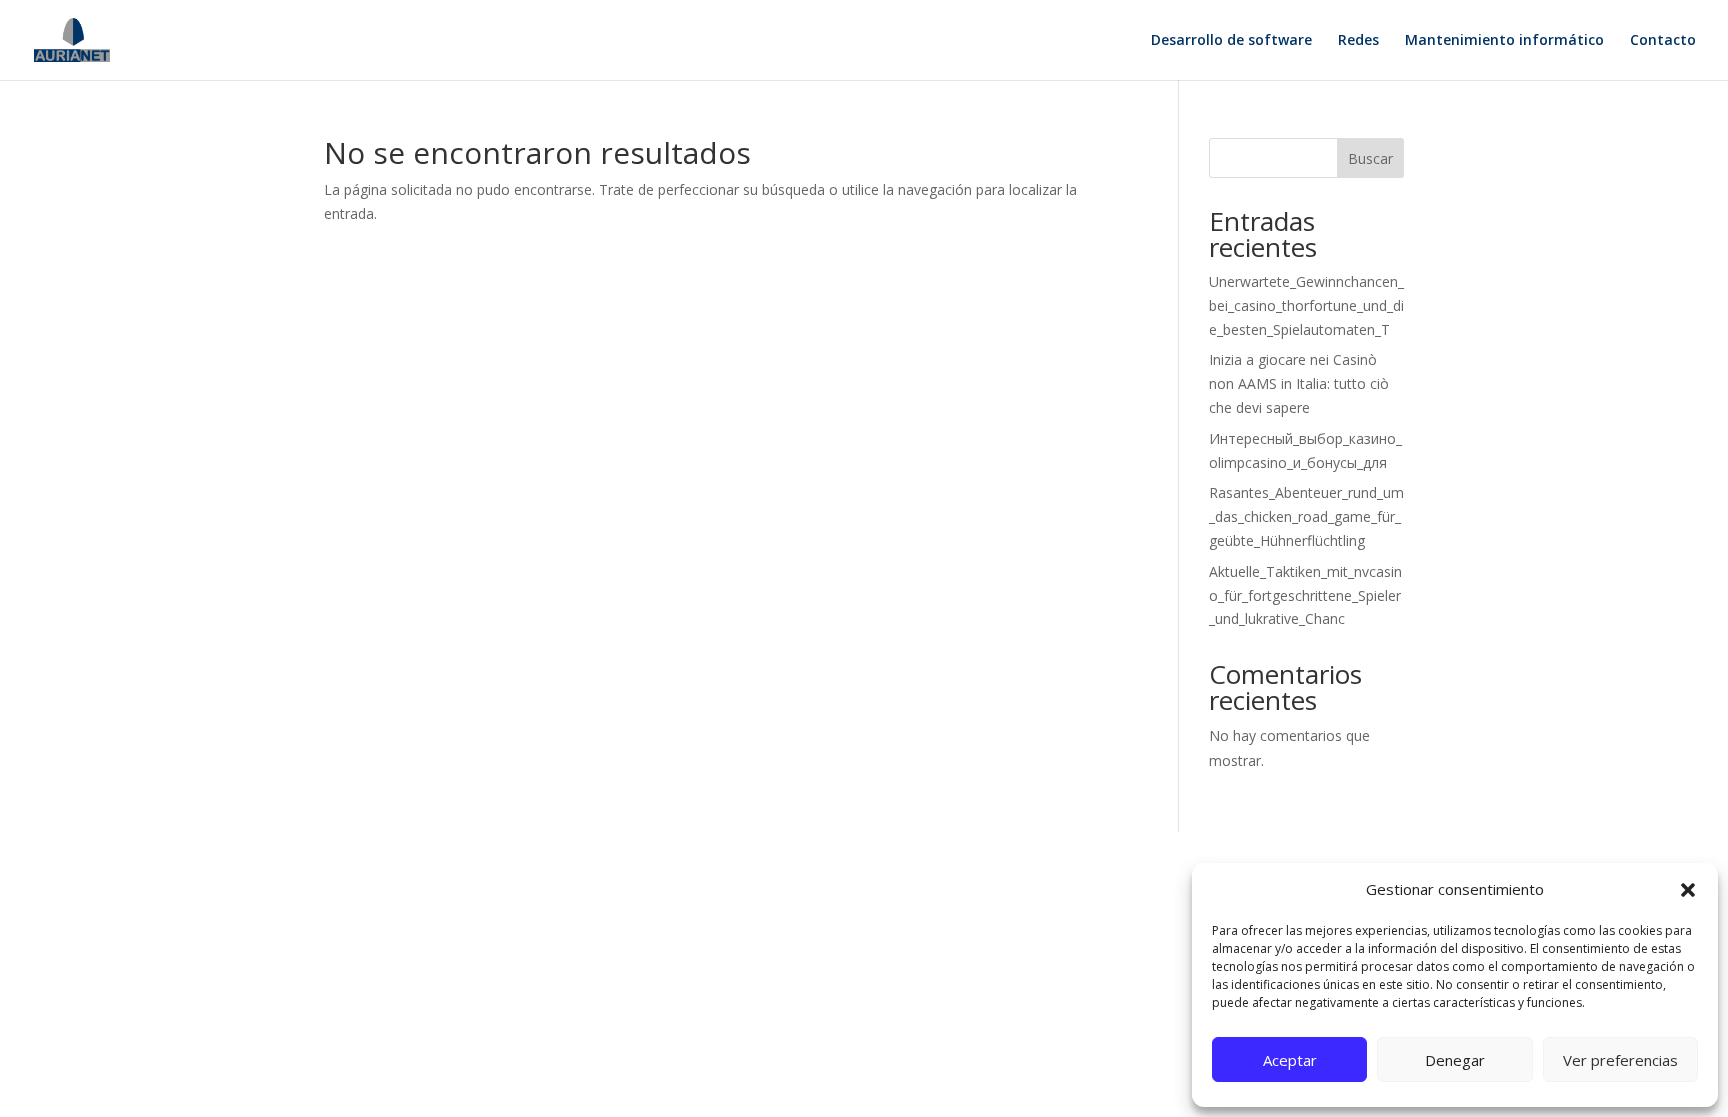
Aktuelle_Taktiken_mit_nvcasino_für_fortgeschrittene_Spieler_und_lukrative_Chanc (1305, 595)
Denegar (1455, 1060)
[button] (1688, 890)
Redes (1358, 41)
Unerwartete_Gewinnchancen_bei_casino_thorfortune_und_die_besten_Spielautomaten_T (1306, 305)
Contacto (1663, 41)
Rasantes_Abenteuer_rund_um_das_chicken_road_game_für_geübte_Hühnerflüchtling (1306, 516)
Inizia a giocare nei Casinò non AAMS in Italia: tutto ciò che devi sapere (1299, 383)
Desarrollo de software (1231, 41)
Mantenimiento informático (1504, 41)
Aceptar (1290, 1060)
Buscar (1370, 158)
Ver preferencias (1620, 1060)
